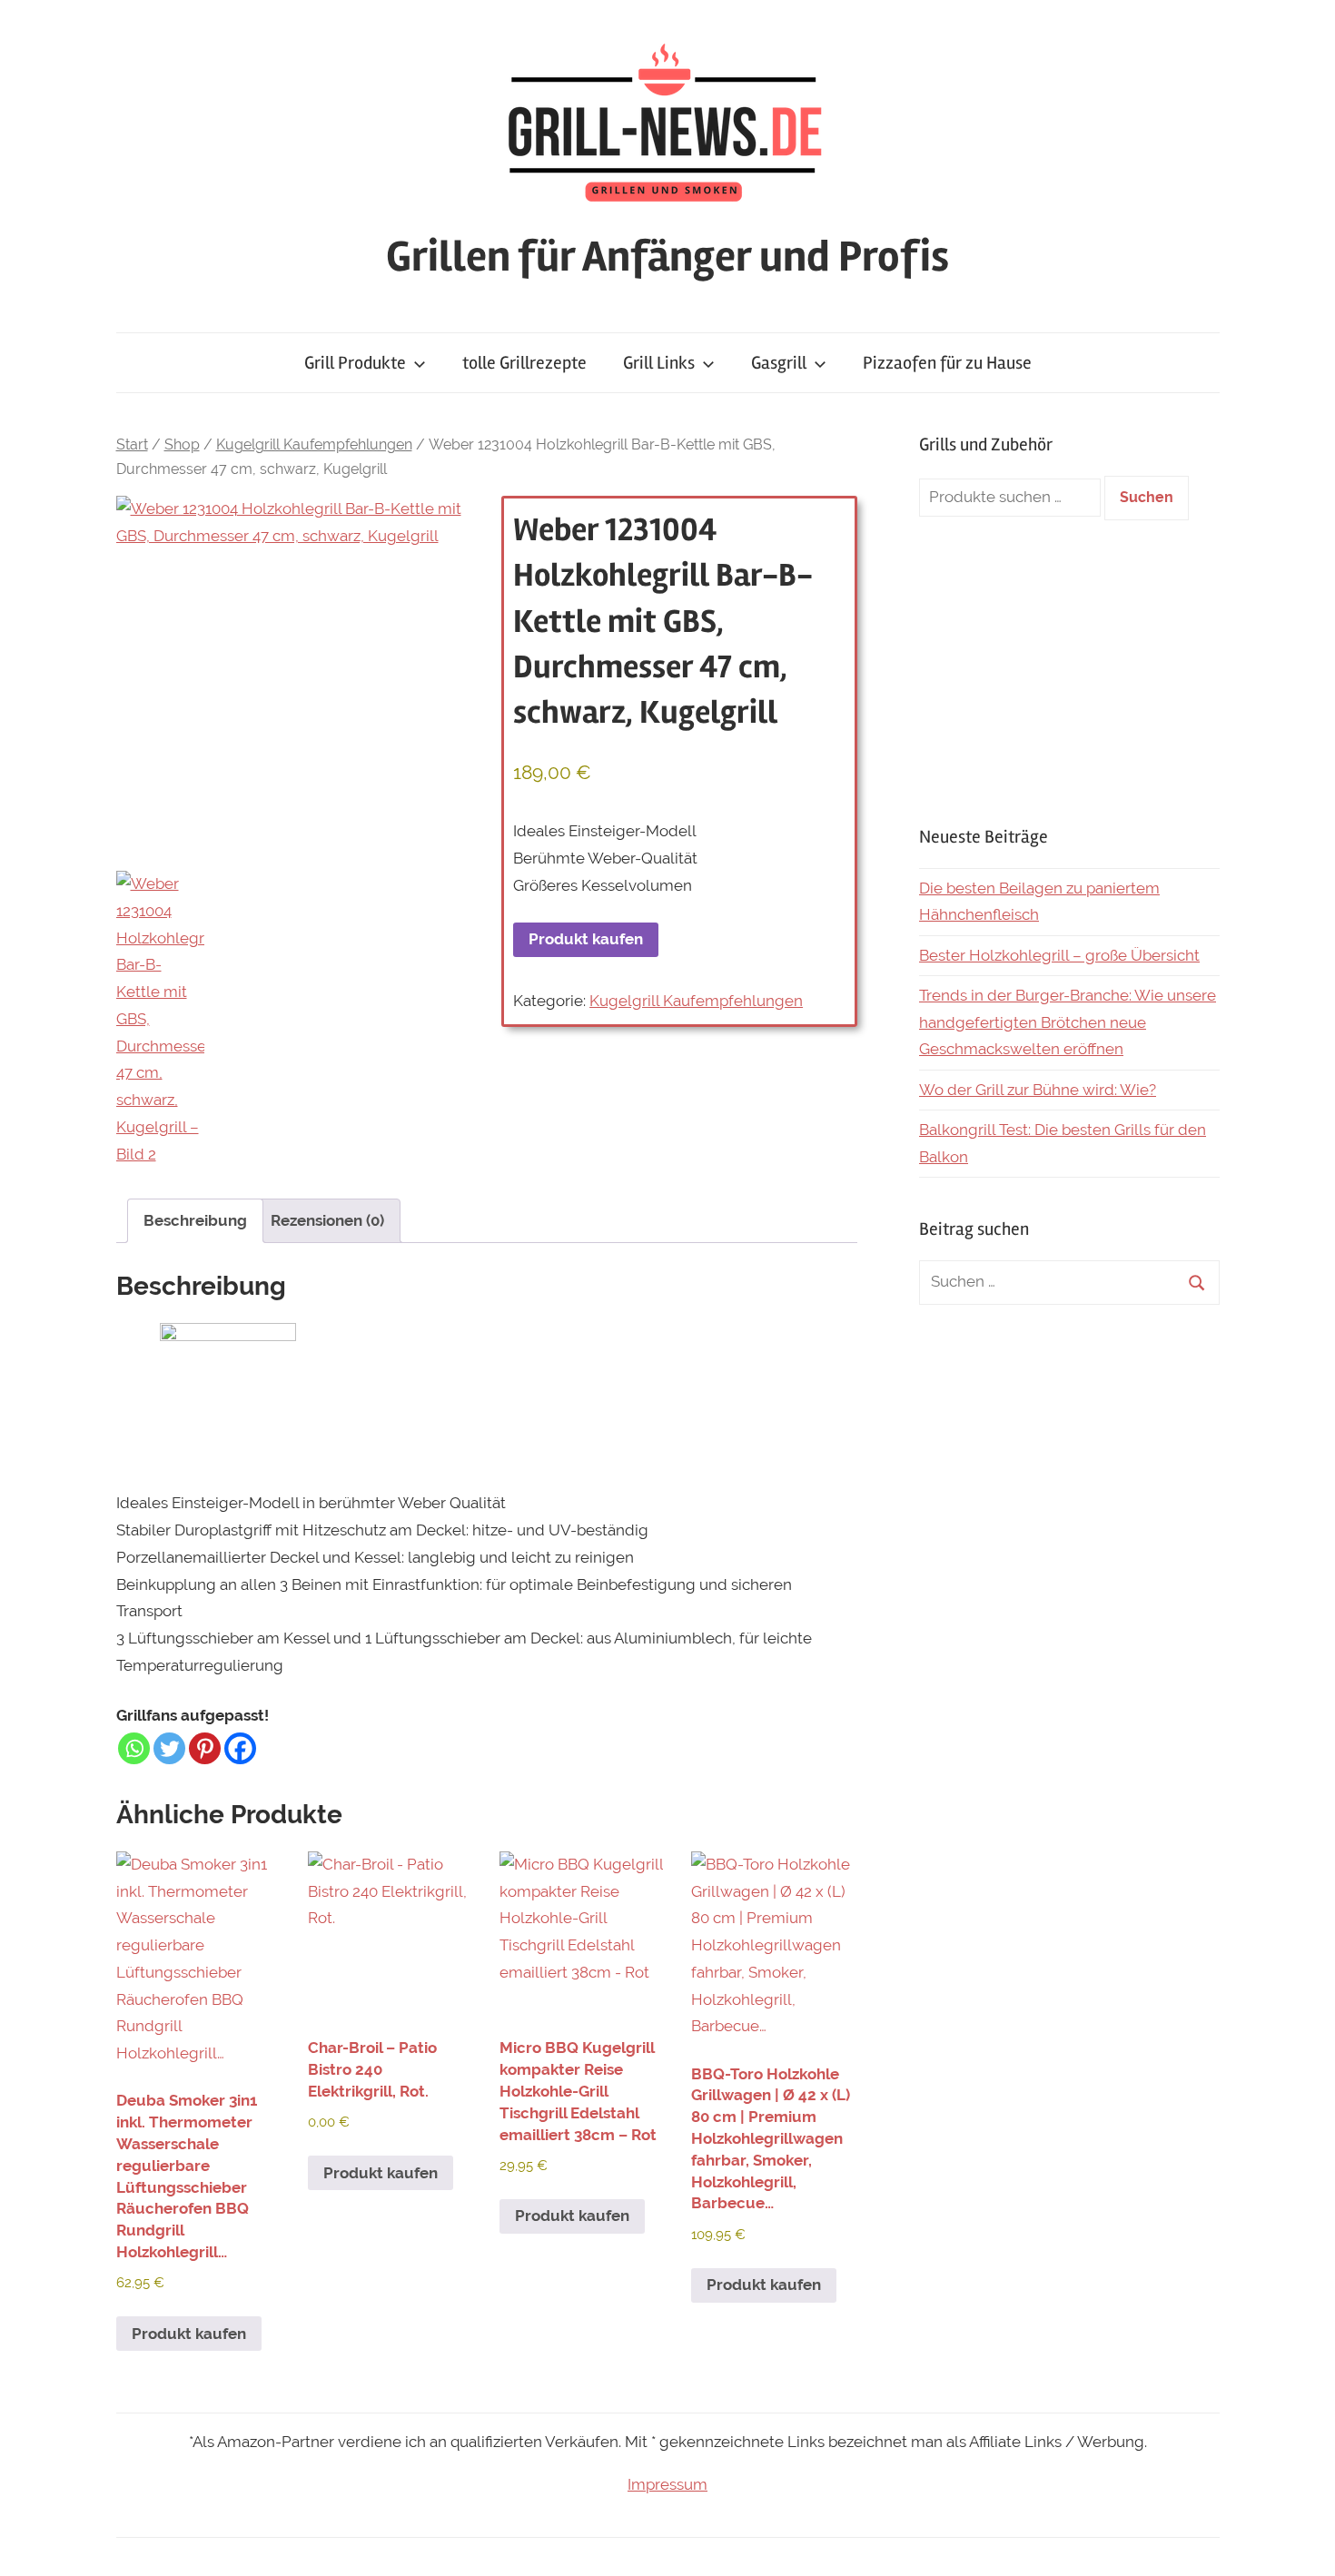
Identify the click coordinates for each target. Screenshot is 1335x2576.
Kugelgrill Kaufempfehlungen (314, 444)
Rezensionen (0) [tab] (327, 1220)
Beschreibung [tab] (195, 1220)
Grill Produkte (355, 363)
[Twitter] (169, 1748)
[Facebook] (240, 1748)
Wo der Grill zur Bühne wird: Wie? (1038, 1090)
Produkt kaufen (586, 939)
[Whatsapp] (134, 1748)
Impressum (667, 2484)
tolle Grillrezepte (524, 363)
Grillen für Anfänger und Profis (667, 257)
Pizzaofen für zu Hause (947, 363)
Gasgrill (779, 363)
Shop (182, 444)
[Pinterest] (205, 1748)
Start (132, 444)
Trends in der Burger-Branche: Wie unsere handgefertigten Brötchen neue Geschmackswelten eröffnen (1068, 1022)
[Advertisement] (1069, 672)
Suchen (1147, 497)
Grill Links (659, 363)
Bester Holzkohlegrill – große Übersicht (1059, 955)
